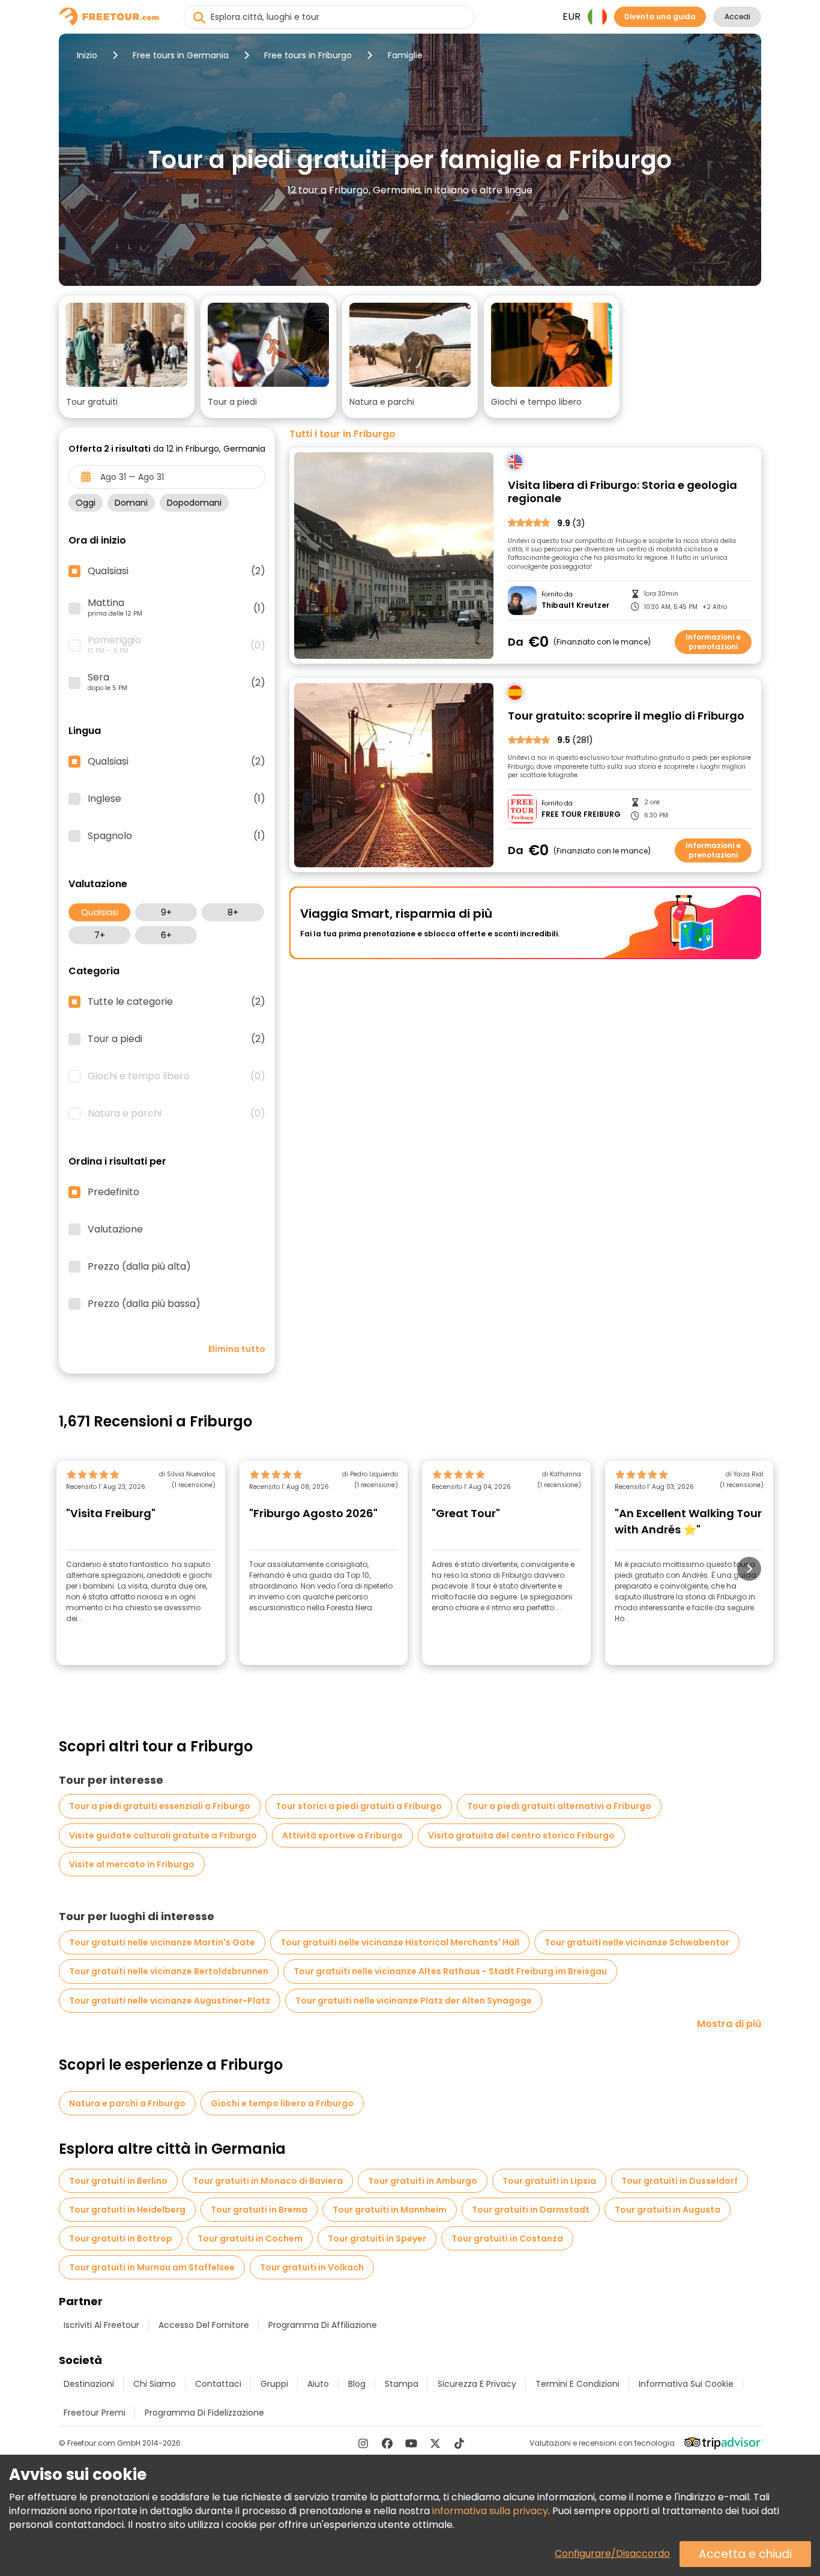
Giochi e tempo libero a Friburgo (282, 2103)
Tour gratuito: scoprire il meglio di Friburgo (626, 716)
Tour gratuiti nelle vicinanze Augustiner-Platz (170, 2001)
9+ (166, 912)
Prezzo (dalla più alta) (139, 1267)
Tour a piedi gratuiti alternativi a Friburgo (559, 1806)
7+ (100, 935)
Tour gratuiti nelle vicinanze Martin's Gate (162, 1942)
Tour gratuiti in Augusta (668, 2210)
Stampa (402, 2384)
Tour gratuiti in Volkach (312, 2267)
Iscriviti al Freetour (101, 2325)
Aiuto (318, 2384)
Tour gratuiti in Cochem (250, 2238)
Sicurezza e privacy (477, 2384)
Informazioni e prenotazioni (713, 642)
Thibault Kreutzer (575, 605)
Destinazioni (89, 2384)
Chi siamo (155, 2384)
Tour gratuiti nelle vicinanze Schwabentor (637, 1942)
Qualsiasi (100, 912)
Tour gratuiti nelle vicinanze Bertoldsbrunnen (169, 1971)
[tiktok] (459, 2443)
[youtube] (411, 2443)
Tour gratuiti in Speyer (377, 2238)
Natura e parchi (176, 1114)
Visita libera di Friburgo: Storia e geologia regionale (623, 492)
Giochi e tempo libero (176, 1076)
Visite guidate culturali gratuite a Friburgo (163, 1835)
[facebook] (387, 2443)
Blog (357, 2384)
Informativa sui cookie (686, 2384)
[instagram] (363, 2443)
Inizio (87, 55)
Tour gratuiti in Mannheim (390, 2210)
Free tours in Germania (181, 55)
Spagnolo (176, 836)
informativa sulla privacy (490, 2511)
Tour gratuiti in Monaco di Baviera (268, 2181)
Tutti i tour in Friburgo (342, 434)
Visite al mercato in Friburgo (132, 1864)
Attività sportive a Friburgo (342, 1835)
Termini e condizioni (577, 2384)
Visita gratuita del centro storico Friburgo (521, 1835)
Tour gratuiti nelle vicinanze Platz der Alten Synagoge (414, 2001)
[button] (127, 357)
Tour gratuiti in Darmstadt (531, 2210)
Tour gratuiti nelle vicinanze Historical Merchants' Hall (400, 1942)
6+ (166, 935)
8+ (233, 912)
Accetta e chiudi (745, 2554)
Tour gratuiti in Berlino (118, 2181)
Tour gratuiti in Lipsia (549, 2181)
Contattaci (218, 2384)
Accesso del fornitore (204, 2325)
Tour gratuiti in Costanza (507, 2238)
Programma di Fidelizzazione (204, 2413)
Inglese (176, 799)
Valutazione (115, 1229)
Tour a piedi (176, 1039)
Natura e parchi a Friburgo (127, 2103)
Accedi (737, 17)
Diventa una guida (660, 17)
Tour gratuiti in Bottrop (121, 2238)
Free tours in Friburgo (308, 55)
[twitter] (435, 2443)
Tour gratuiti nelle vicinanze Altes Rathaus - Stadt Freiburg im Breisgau (450, 1971)
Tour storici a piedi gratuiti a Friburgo (359, 1806)
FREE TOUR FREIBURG (581, 814)
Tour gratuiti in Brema (259, 2210)
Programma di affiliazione (323, 2325)
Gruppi (274, 2384)
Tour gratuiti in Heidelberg (127, 2210)
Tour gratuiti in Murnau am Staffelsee (152, 2267)
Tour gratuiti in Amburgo (423, 2181)
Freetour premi (95, 2413)
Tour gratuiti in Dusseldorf (680, 2181)
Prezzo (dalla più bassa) (144, 1304)
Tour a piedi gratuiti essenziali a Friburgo (160, 1806)
